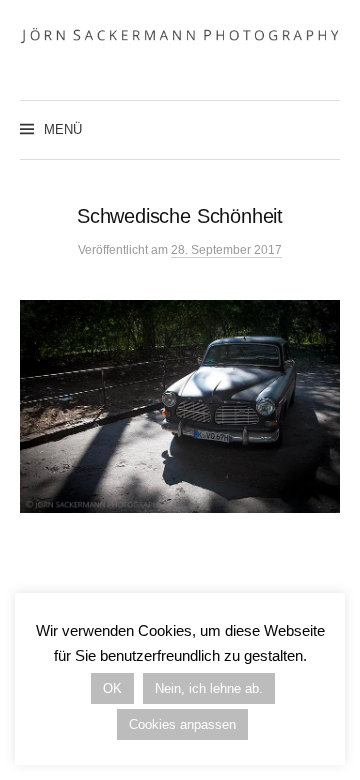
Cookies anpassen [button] (182, 724)
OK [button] (112, 688)
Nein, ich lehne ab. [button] (209, 688)
